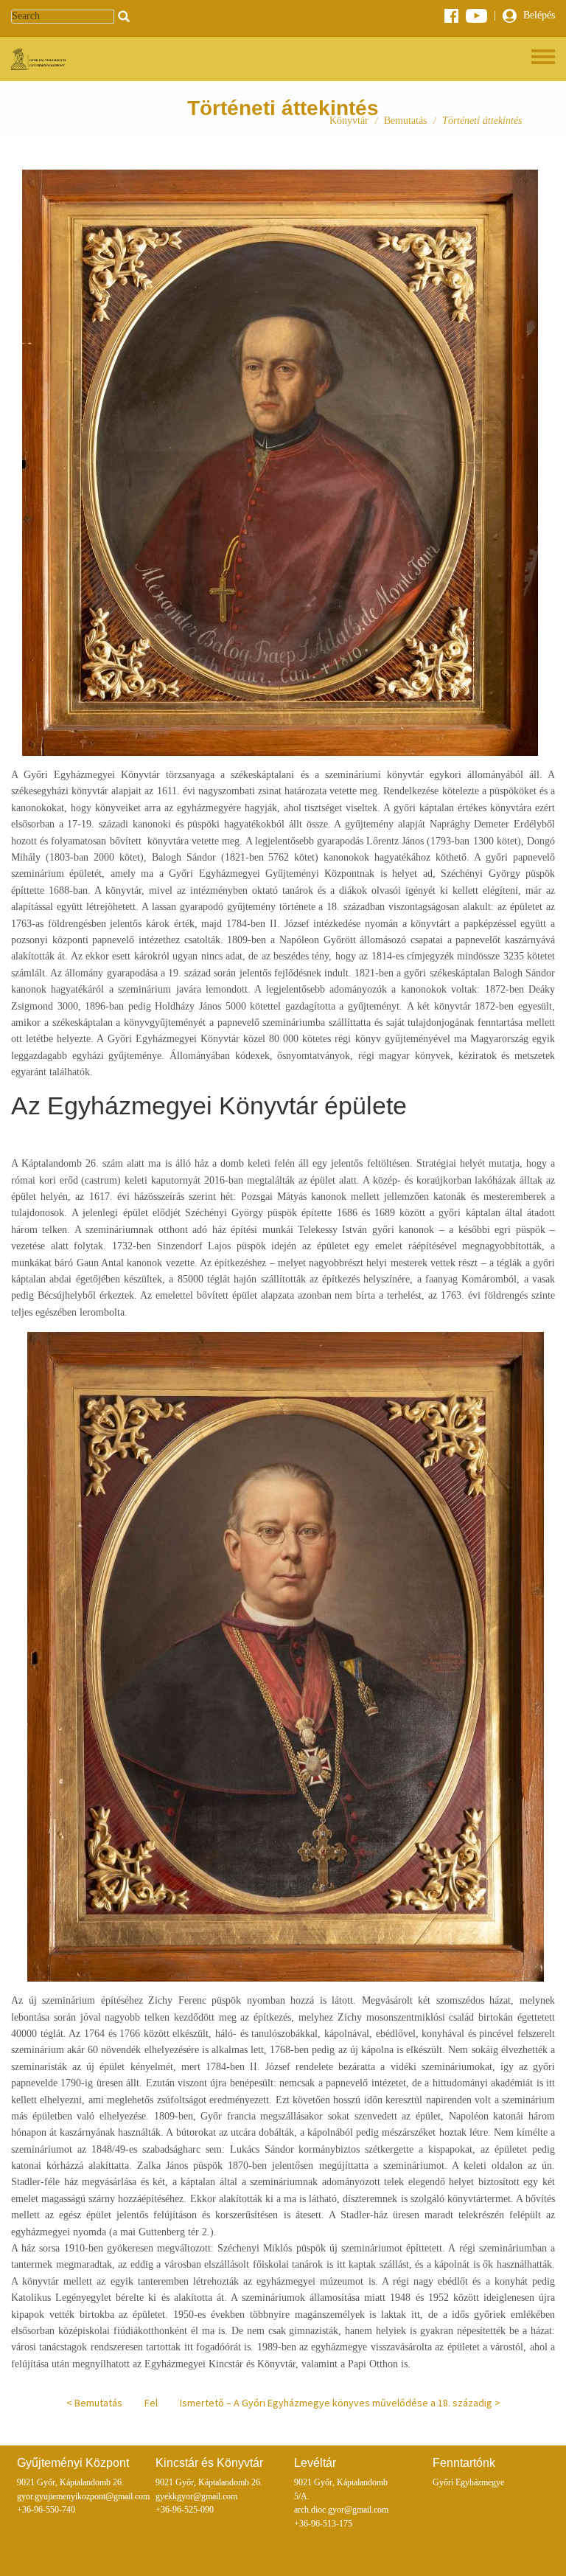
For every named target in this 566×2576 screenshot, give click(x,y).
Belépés (538, 15)
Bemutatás (405, 121)
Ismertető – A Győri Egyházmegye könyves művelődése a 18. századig (336, 2403)
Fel (151, 2403)
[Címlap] (40, 59)
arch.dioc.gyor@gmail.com (341, 2510)
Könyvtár (349, 121)
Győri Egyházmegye (468, 2483)
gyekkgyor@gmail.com (196, 2497)
